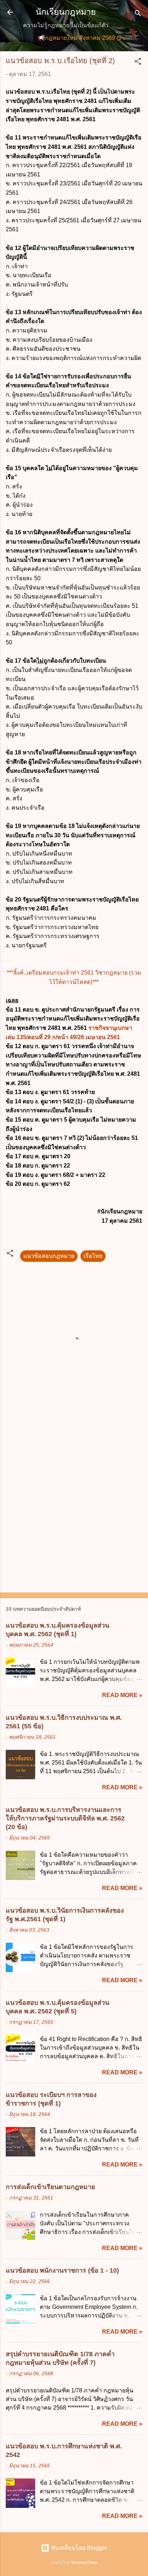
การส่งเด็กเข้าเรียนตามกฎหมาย (50, 2187)
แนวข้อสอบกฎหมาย (49, 1256)
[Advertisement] (74, 1507)
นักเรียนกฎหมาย (66, 12)
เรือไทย (93, 1256)
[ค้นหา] (138, 15)
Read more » (122, 1695)
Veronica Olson (84, 2562)
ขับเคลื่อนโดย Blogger (78, 2548)
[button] (138, 63)
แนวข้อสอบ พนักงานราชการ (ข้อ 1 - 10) (62, 2270)
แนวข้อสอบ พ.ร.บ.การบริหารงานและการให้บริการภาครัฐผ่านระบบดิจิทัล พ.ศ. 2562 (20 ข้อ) (65, 1818)
